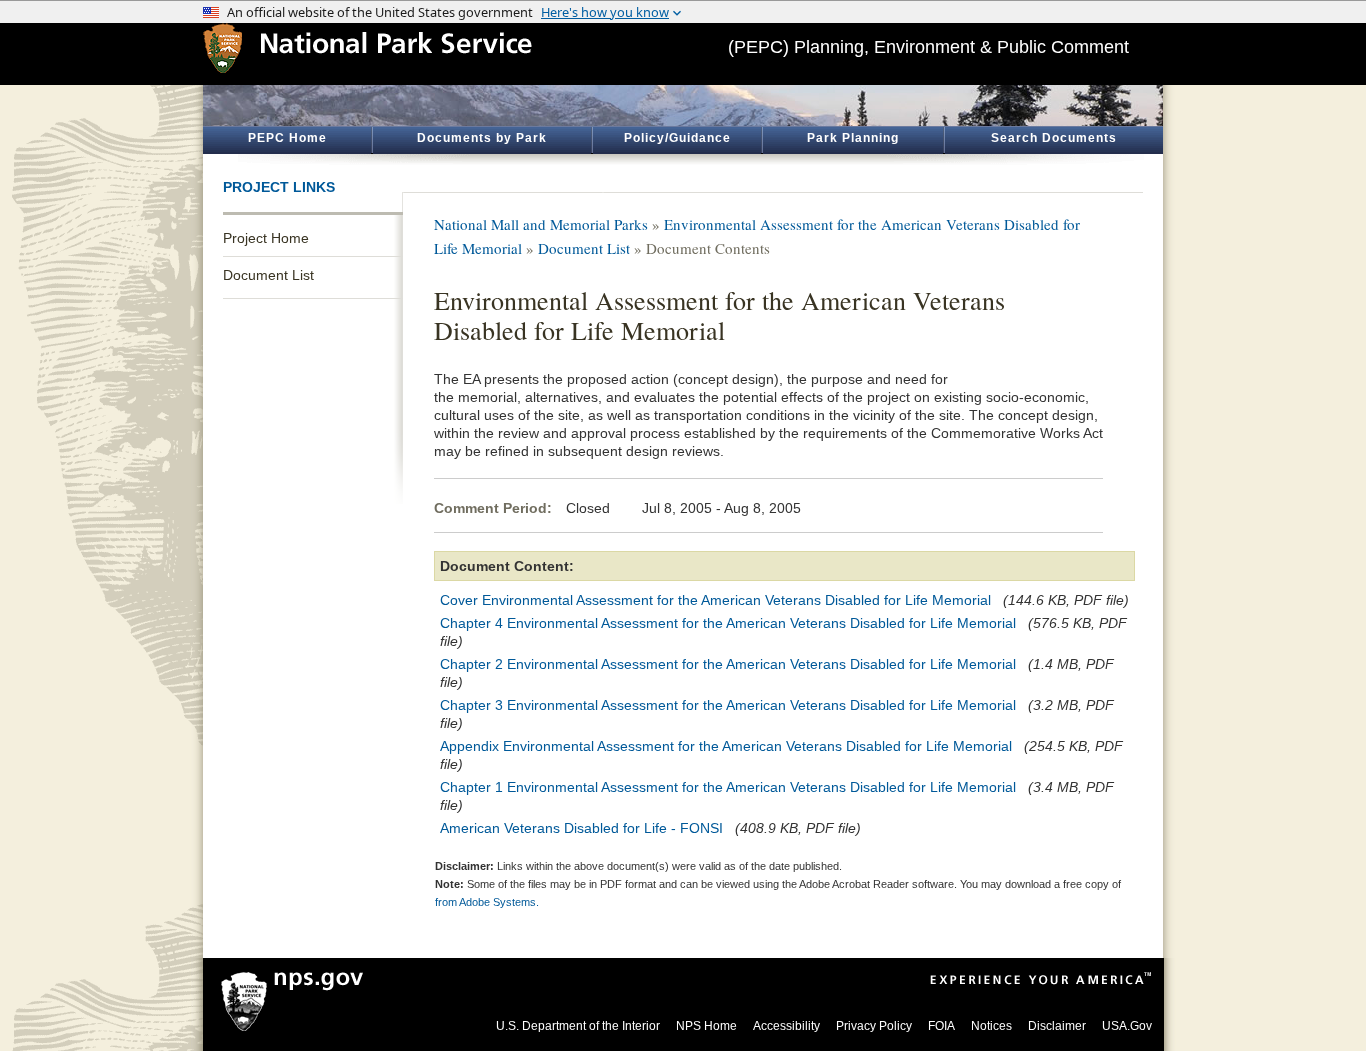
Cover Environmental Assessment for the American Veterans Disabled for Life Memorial (715, 600)
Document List (268, 275)
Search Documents (1054, 138)
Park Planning (853, 138)
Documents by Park (482, 138)
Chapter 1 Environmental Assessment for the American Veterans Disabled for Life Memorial (728, 787)
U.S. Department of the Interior (578, 1026)
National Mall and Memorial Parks (541, 224)
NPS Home (706, 1026)
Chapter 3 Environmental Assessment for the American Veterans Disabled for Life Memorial (728, 705)
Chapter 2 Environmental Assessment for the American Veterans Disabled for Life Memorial (728, 664)
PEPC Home (287, 138)
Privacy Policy (874, 1026)
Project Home (266, 238)
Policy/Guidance (677, 138)
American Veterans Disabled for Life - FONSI (581, 828)
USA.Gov (1127, 1026)
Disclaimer (1057, 1026)
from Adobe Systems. (487, 902)
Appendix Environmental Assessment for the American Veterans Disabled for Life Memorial (726, 746)
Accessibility (786, 1026)
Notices (991, 1026)
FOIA (941, 1026)
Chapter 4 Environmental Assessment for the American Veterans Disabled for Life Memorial (728, 623)
